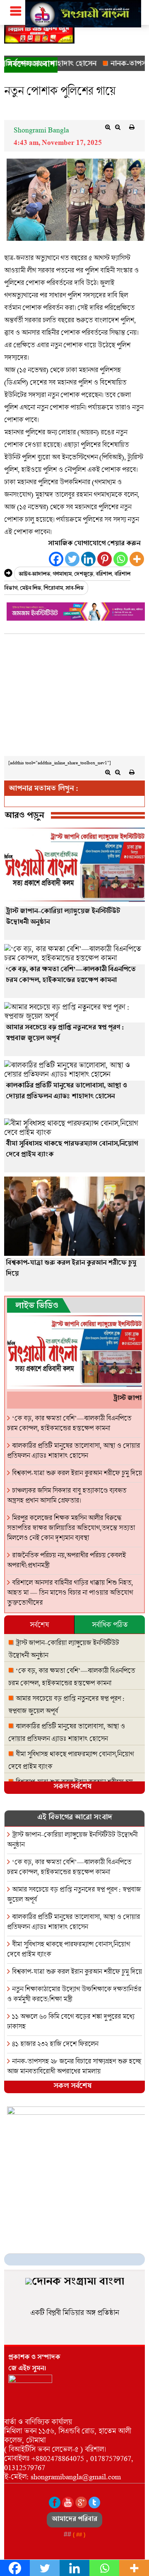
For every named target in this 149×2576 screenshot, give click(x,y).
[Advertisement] (74, 697)
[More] (137, 559)
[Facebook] (56, 559)
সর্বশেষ (39, 1624)
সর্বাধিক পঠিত (110, 1624)
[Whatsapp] (121, 559)
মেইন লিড (30, 589)
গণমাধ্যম (62, 575)
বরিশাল (104, 575)
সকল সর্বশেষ (72, 1787)
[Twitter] (72, 559)
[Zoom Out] (118, 127)
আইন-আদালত (34, 575)
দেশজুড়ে (84, 575)
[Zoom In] (108, 127)
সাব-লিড (74, 589)
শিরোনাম (53, 589)
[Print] (132, 127)
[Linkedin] (88, 559)
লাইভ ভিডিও (37, 1307)
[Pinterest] (105, 559)
